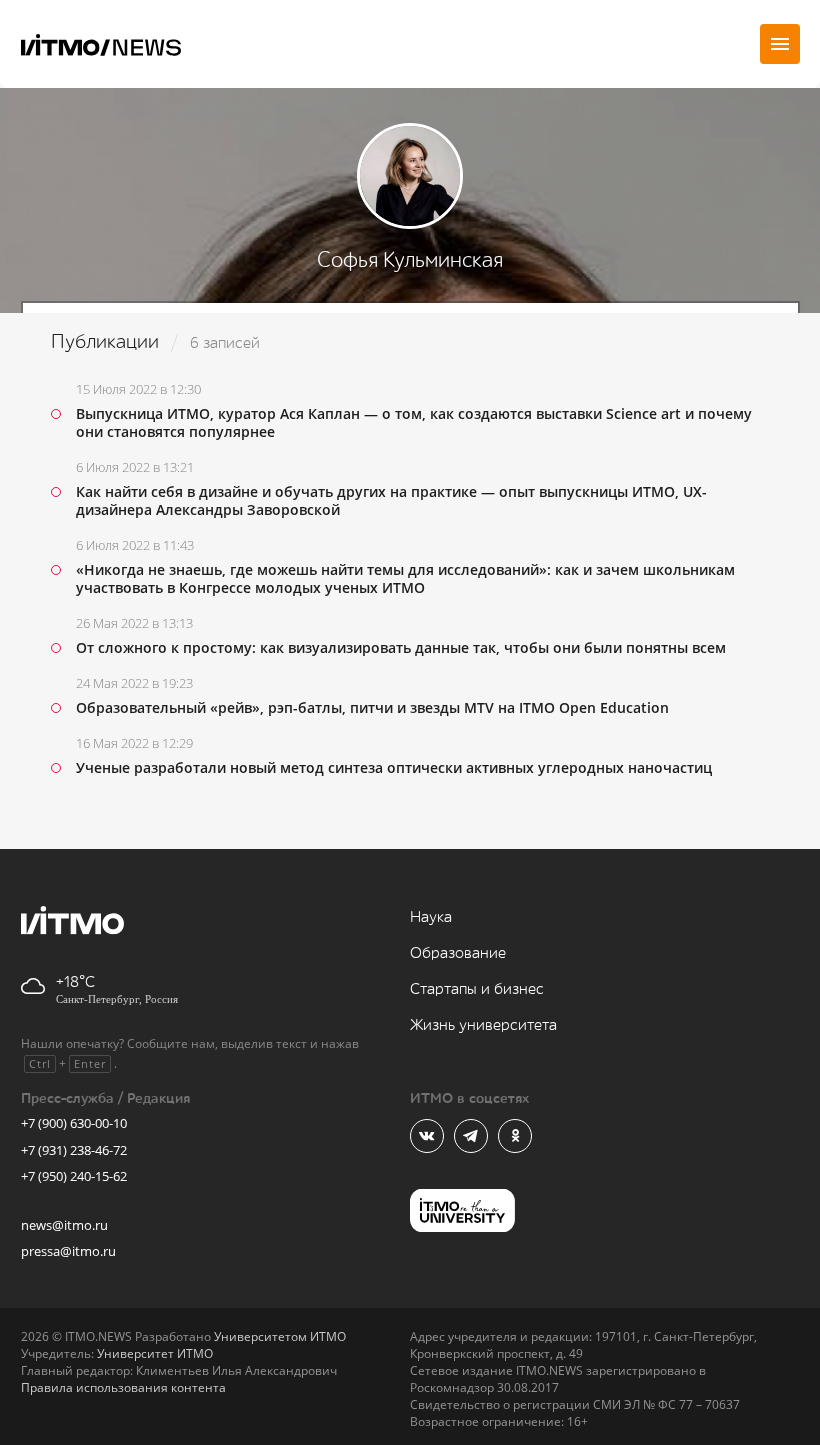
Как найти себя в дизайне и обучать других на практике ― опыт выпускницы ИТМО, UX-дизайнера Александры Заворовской (391, 500)
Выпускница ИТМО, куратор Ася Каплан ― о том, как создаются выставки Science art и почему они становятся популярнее (414, 422)
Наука (431, 917)
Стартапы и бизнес (477, 989)
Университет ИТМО (155, 1353)
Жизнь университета (483, 1025)
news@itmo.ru (64, 1225)
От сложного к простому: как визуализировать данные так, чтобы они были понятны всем (401, 647)
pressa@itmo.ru (68, 1251)
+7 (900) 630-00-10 (74, 1123)
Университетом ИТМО (280, 1336)
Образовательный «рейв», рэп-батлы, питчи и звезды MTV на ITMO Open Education (372, 707)
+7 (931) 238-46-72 (74, 1150)
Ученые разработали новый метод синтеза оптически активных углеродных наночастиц (394, 767)
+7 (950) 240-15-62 (74, 1176)
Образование (458, 953)
